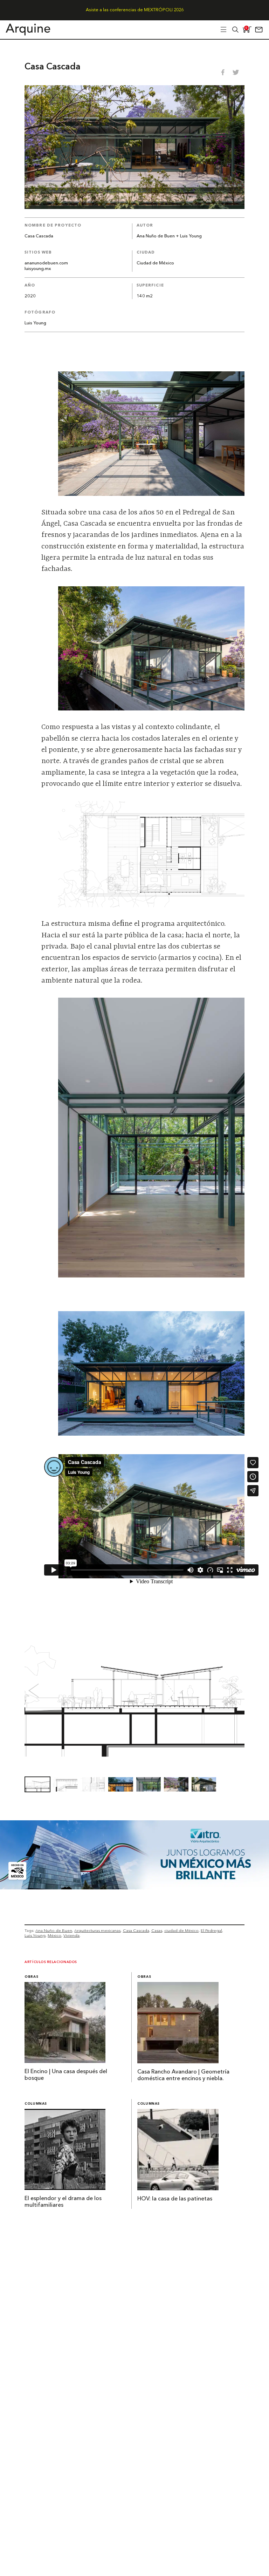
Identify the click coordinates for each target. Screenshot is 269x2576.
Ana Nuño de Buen (54, 1930)
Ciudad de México (155, 263)
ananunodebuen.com (46, 263)
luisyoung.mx (38, 269)
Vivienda (71, 1935)
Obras (31, 1977)
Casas (157, 1930)
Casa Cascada (136, 1930)
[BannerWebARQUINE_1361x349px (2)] (134, 1887)
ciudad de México (181, 1930)
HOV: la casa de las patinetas (175, 2199)
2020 (30, 296)
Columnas (36, 2104)
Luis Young (35, 323)
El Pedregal (211, 1930)
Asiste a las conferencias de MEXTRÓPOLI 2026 (135, 10)
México (54, 1935)
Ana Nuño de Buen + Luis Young (169, 236)
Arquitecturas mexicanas (97, 1930)
